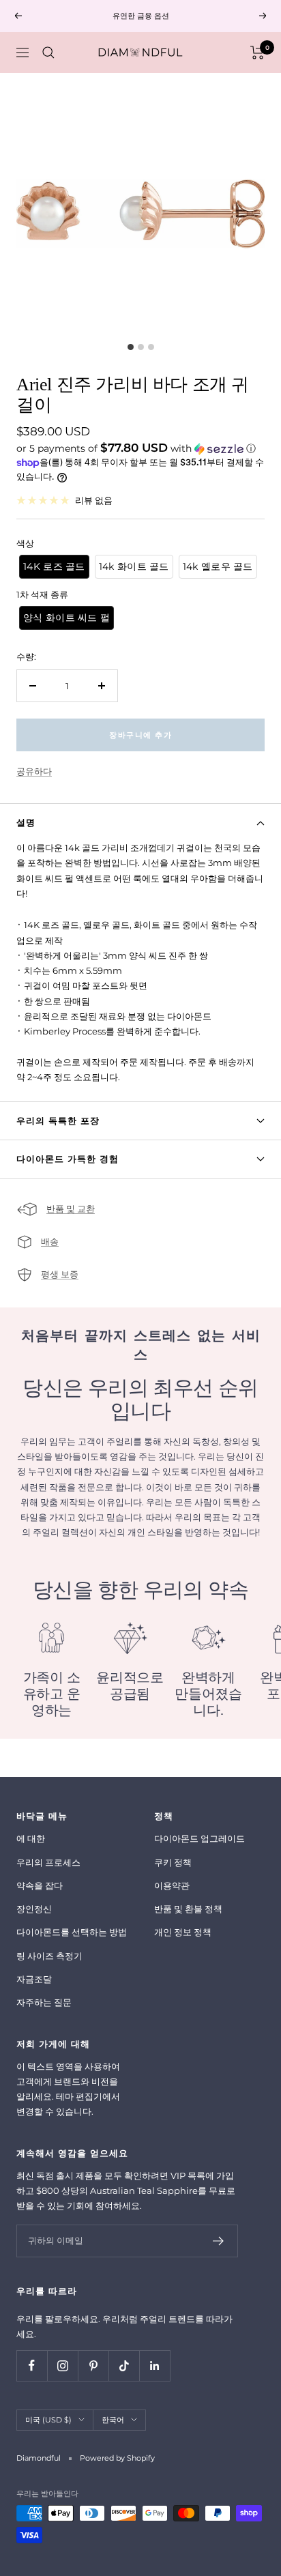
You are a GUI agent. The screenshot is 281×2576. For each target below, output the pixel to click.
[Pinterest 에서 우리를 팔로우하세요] (93, 2365)
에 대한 (31, 1838)
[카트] (257, 53)
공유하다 (34, 771)
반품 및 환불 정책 (188, 1909)
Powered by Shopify (117, 2458)
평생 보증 (60, 1274)
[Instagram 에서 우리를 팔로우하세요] (62, 2365)
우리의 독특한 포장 (58, 1120)
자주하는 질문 (44, 2002)
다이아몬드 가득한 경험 (68, 1159)
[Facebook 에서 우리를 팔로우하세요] (32, 2365)
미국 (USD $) (48, 2420)
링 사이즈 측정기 (49, 1956)
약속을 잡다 (40, 1885)
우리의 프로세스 (48, 1862)
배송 (50, 1241)
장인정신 (34, 1909)
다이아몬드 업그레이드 (199, 1838)
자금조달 (34, 1979)
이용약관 (172, 1885)
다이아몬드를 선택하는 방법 (72, 1932)
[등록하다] (219, 2241)
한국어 (113, 2420)
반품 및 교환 (71, 1209)
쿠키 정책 (173, 1862)
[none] (54, 567)
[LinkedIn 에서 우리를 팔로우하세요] (154, 2365)
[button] (140, 448)
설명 (26, 822)
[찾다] (48, 53)
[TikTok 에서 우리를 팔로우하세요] (124, 2365)
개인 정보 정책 (183, 1932)
